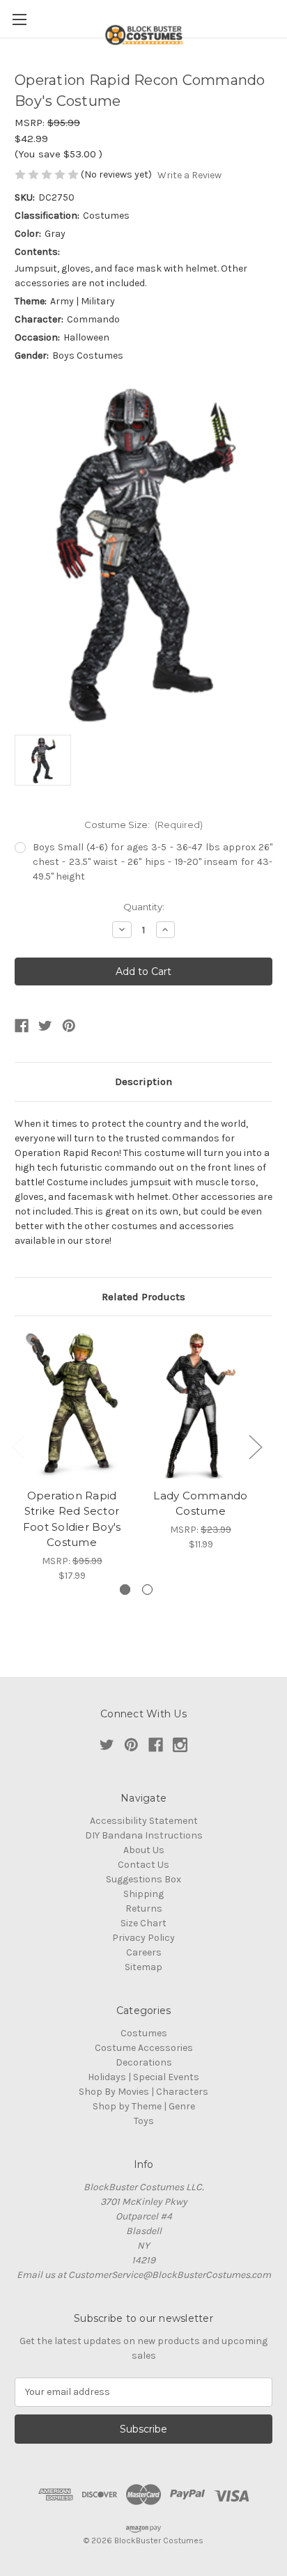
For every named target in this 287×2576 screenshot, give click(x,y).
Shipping (143, 1894)
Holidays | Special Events (143, 2077)
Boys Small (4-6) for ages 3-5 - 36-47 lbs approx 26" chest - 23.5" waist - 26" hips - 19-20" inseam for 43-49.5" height (153, 862)
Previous (18, 1447)
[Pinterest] (69, 1026)
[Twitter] (45, 1026)
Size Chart (143, 1923)
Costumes (144, 2033)
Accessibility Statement (144, 1821)
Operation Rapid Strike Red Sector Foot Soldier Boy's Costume (72, 1519)
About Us (144, 1850)
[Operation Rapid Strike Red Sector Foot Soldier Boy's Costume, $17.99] (72, 1405)
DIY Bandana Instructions (144, 1835)
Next (255, 1447)
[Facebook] (22, 1026)
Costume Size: (144, 825)
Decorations (144, 2062)
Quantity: (144, 907)
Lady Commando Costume (200, 1504)
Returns (144, 1908)
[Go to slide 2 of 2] (147, 1590)
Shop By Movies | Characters (143, 2092)
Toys (144, 2121)
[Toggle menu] (19, 19)
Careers (144, 1952)
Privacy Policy (143, 1938)
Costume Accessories (144, 2048)
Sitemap (143, 1967)
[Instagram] (180, 1745)
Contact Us (143, 1865)
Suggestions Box (143, 1879)
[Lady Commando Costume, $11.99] (201, 1405)
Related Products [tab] (143, 1297)
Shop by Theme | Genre (144, 2106)
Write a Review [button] (189, 175)
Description (143, 1082)
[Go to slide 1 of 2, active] (125, 1590)
